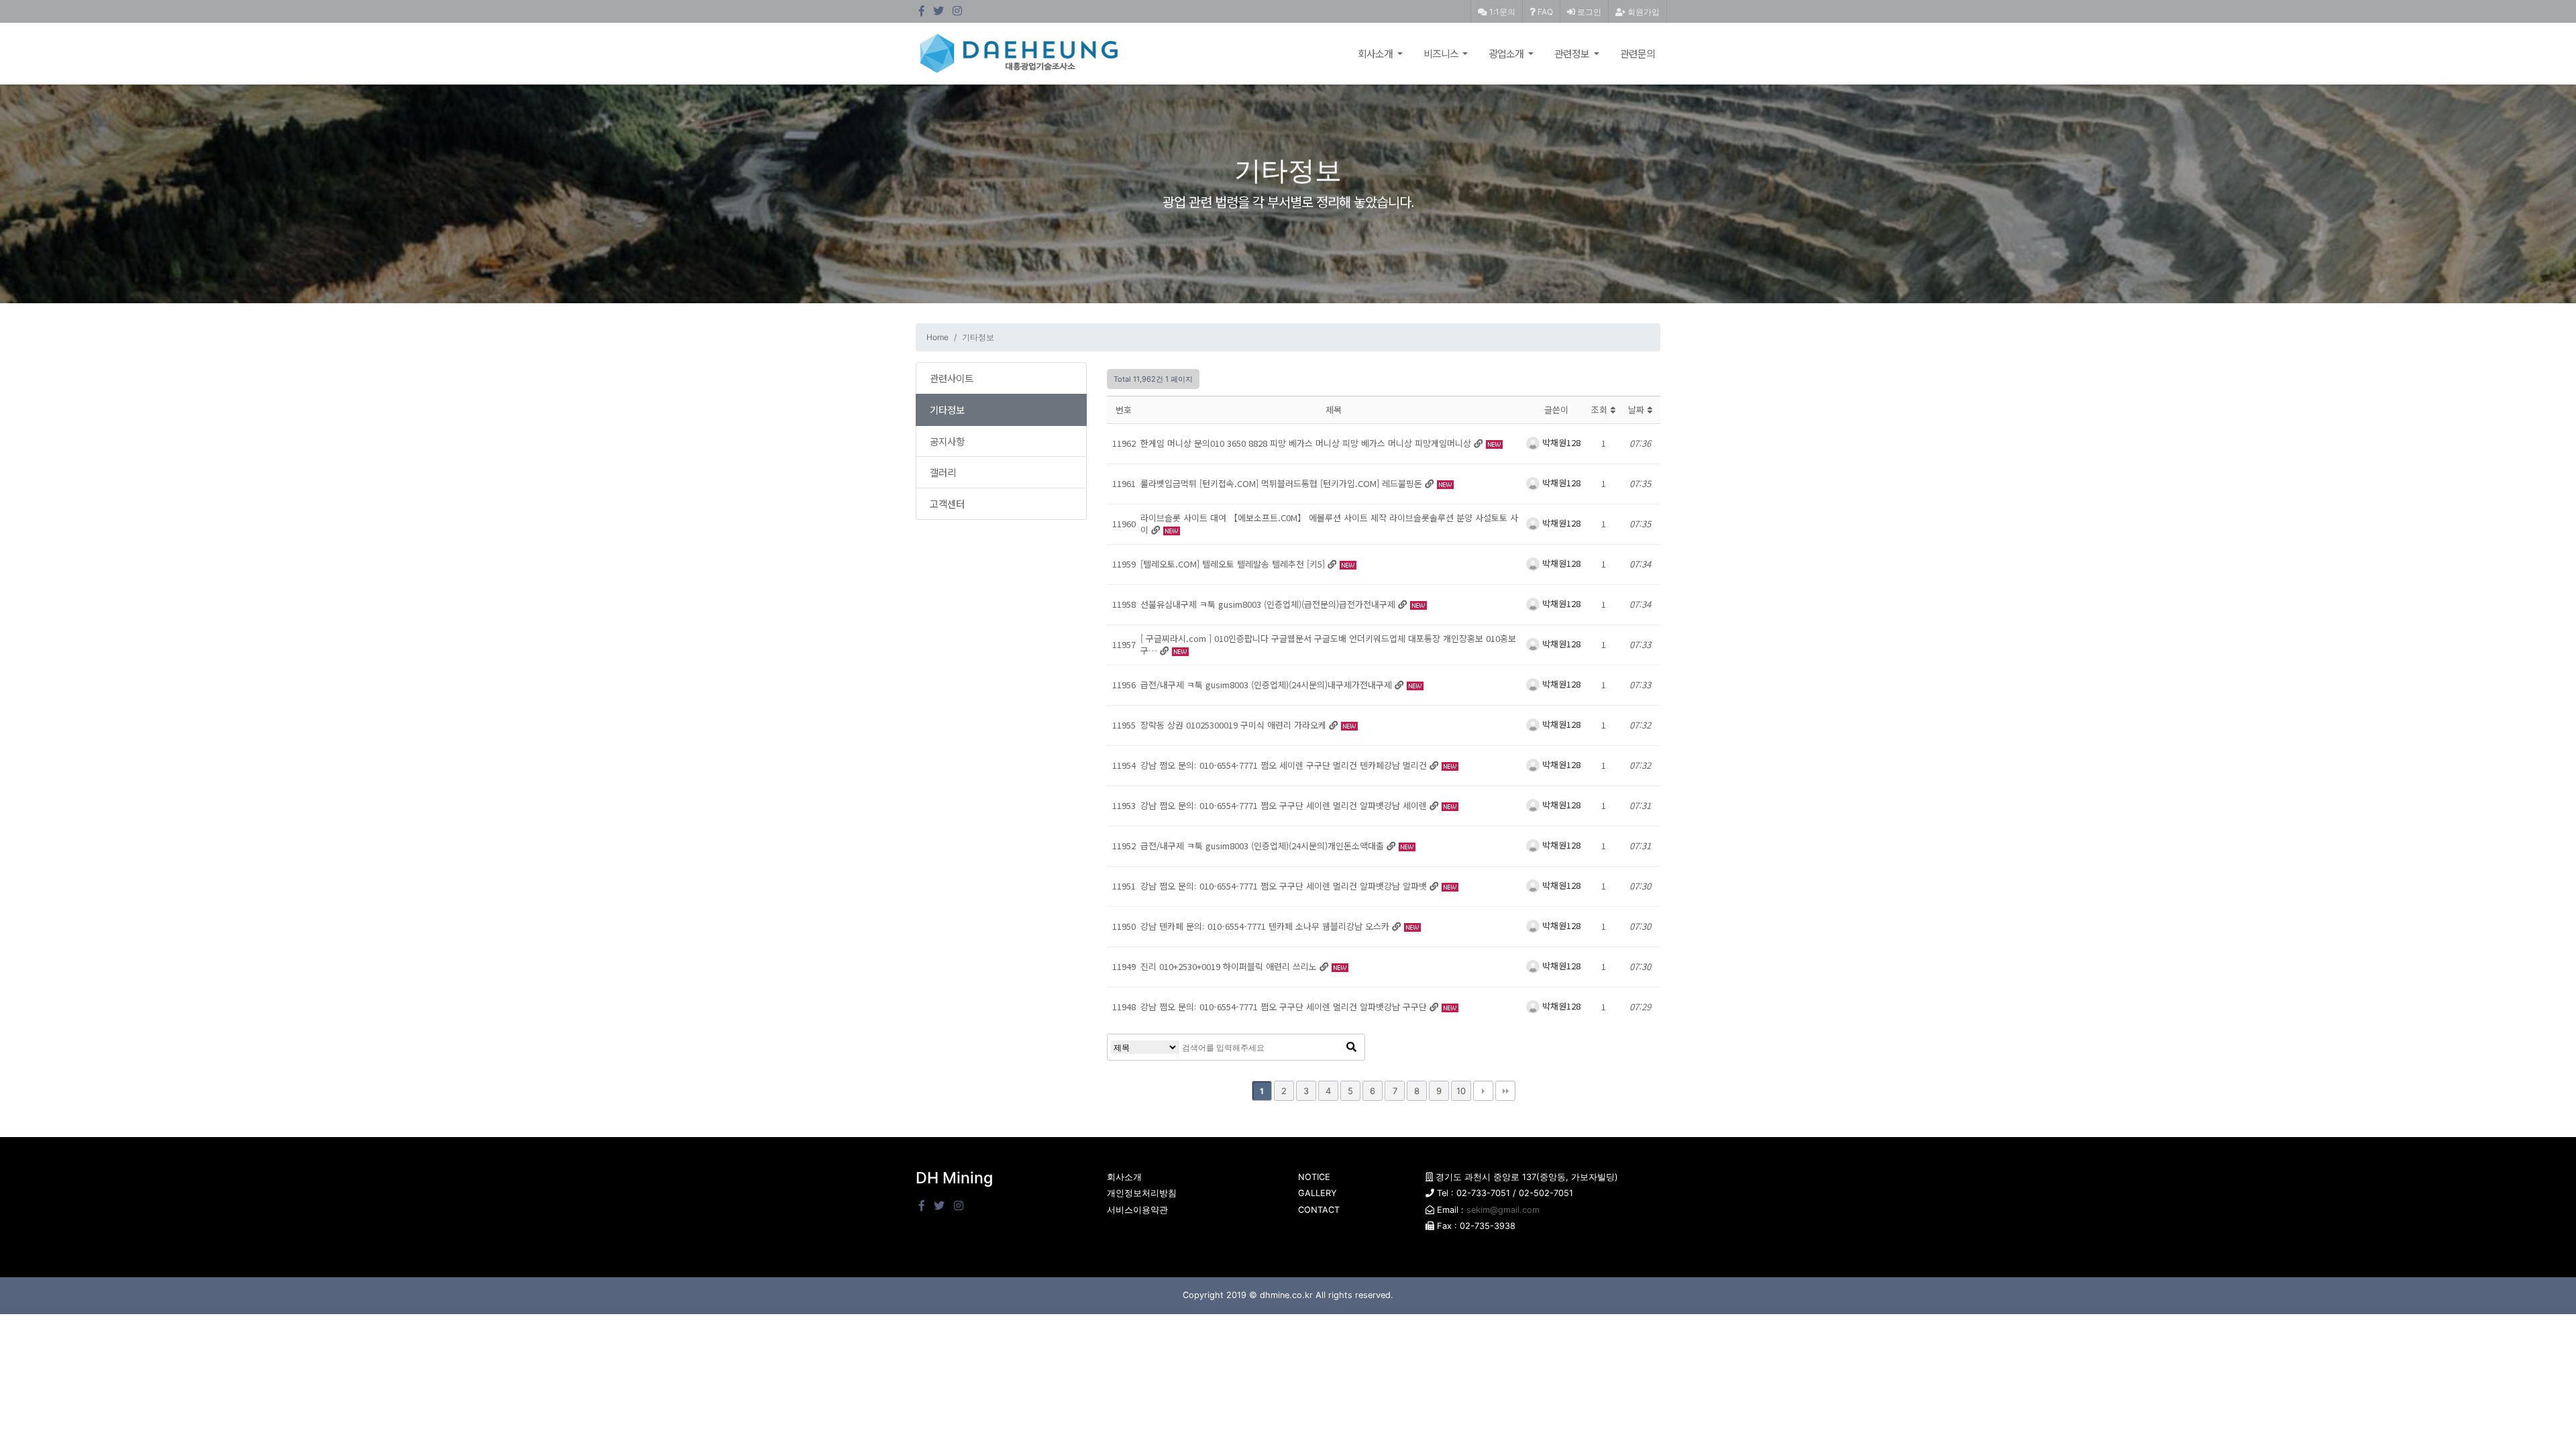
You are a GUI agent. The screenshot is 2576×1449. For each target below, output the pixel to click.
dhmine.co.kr (1286, 1295)
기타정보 (947, 410)
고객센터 (947, 503)
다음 (1483, 1091)
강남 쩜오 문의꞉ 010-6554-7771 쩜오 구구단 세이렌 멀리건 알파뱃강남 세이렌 (1285, 805)
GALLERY (1318, 1193)
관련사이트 (952, 378)
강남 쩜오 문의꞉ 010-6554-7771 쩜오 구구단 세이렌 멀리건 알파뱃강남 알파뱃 (1285, 886)
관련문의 (1638, 53)
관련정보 (1573, 53)
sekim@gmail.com (1503, 1210)
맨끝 (1505, 1091)
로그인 (1588, 12)
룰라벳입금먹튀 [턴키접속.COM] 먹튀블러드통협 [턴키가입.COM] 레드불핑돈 (1283, 483)
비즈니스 (1442, 53)
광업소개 (1507, 53)
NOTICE (1314, 1177)
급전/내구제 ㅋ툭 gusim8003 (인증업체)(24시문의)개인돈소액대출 (1264, 846)
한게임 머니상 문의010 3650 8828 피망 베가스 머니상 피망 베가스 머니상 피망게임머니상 (1307, 443)
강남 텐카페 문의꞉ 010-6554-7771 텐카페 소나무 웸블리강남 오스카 (1266, 926)
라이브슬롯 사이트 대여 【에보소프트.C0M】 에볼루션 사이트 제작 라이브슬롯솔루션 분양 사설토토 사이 (1329, 524)
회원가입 (1643, 12)
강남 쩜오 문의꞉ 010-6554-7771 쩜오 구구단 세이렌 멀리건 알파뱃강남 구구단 (1285, 1007)
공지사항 (947, 441)
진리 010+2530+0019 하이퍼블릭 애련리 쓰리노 (1230, 966)
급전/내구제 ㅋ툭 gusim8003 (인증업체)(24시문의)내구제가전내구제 (1268, 685)
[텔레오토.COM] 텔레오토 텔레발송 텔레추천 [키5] (1234, 564)
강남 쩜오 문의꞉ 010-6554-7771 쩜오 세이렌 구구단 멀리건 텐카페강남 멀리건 (1285, 765)
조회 (1601, 410)
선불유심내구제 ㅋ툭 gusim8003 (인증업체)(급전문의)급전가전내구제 (1269, 604)
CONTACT (1319, 1210)
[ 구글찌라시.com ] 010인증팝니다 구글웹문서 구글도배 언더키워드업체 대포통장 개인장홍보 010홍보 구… (1328, 644)
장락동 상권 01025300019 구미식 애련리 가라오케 (1235, 725)
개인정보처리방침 (1142, 1193)
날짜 (1638, 410)
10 (1461, 1091)
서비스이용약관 (1137, 1210)
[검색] (1351, 1047)
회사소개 (1376, 53)
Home (937, 337)
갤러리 (943, 472)
